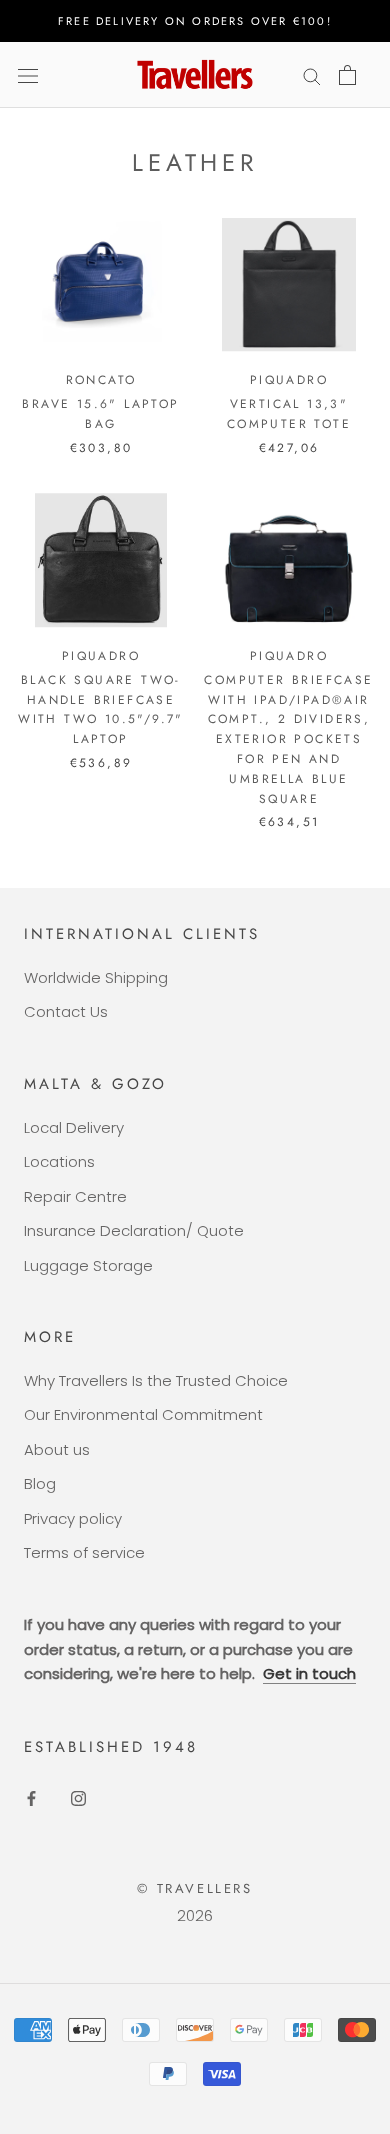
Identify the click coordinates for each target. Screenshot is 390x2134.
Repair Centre (75, 1196)
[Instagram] (78, 1798)
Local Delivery (74, 1127)
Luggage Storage (88, 1265)
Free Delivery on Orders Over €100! (195, 21)
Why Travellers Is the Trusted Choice (156, 1380)
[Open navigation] (28, 75)
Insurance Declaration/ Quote (134, 1230)
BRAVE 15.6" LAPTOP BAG (100, 414)
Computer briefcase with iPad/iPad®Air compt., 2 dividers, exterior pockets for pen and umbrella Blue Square (288, 739)
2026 (195, 1915)
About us (57, 1449)
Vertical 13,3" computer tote (289, 414)
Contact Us (66, 1011)
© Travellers (194, 1888)
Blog (40, 1483)
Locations (59, 1161)
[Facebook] (31, 1798)
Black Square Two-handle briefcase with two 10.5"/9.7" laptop (101, 709)
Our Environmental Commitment (143, 1414)
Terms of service (84, 1552)
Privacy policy (73, 1518)
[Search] (312, 74)
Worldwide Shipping (96, 977)
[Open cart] (347, 75)
